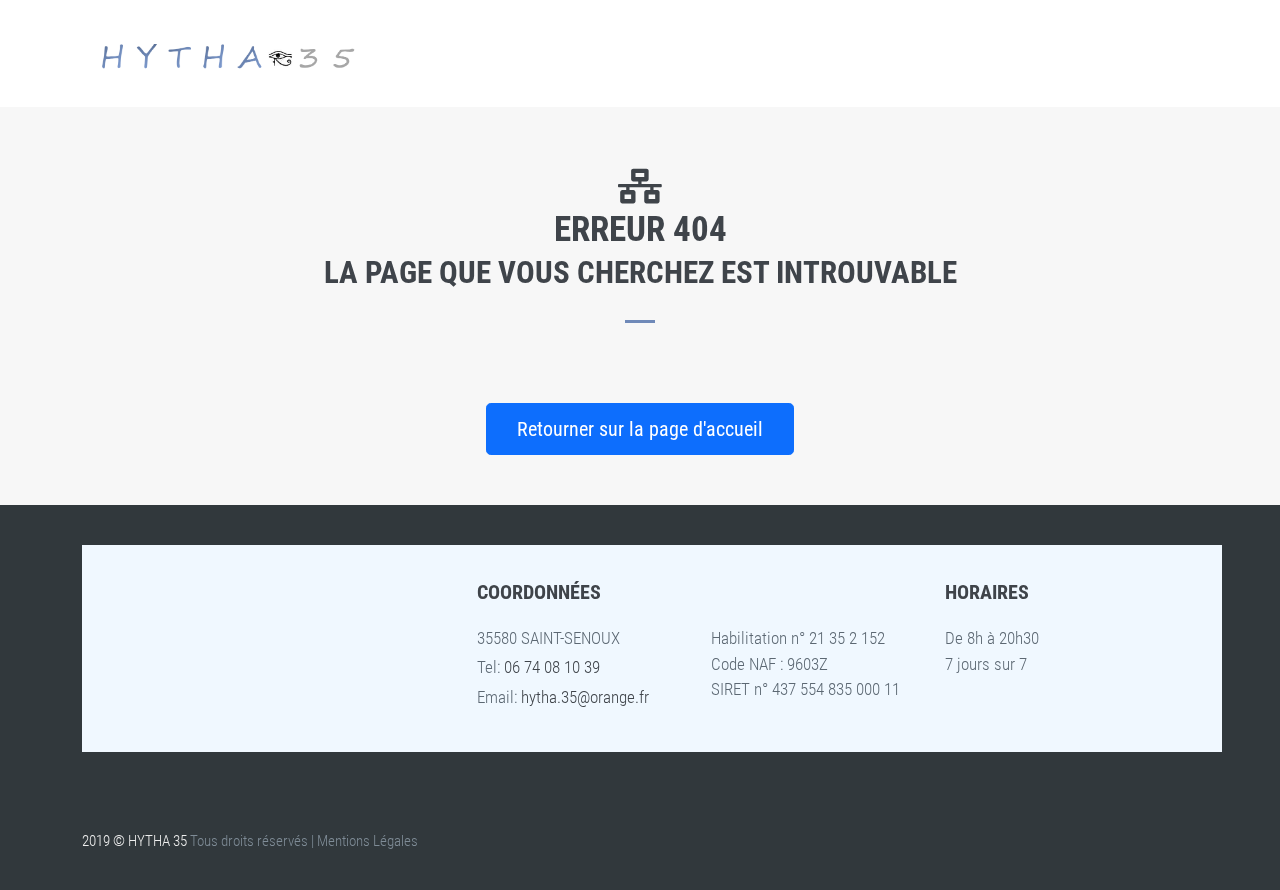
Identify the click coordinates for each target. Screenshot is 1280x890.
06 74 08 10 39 (552, 667)
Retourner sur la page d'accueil (640, 429)
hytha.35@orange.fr (585, 697)
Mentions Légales (367, 841)
